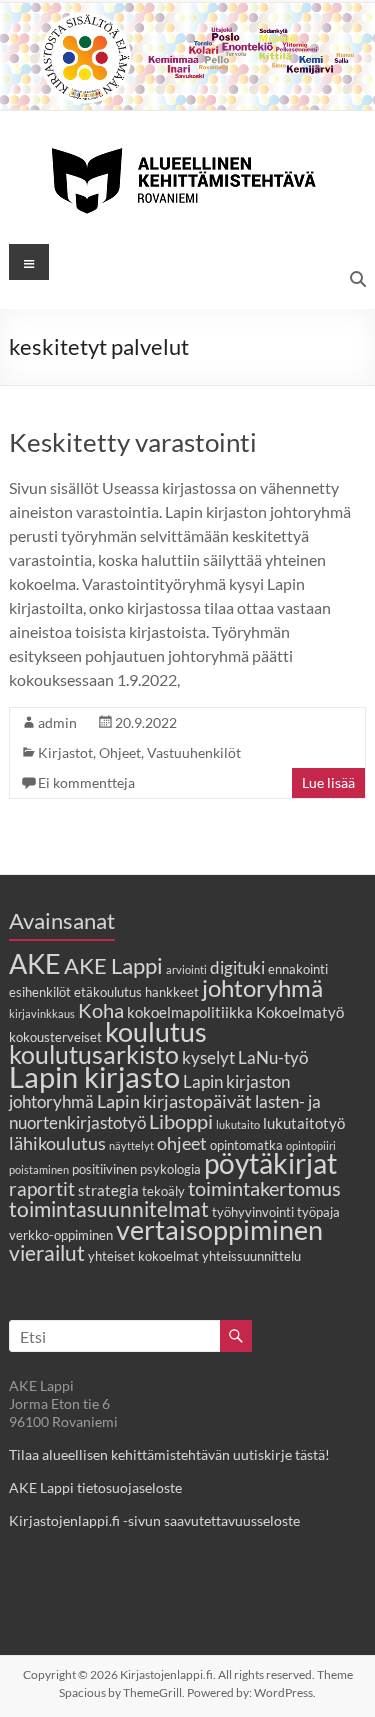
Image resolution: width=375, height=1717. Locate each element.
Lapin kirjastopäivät (174, 1101)
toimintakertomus (264, 1188)
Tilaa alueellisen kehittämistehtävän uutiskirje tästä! (169, 1454)
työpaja (318, 1212)
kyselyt (208, 1058)
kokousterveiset (55, 1037)
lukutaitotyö (304, 1123)
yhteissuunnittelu (251, 1256)
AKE (35, 964)
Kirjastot (65, 752)
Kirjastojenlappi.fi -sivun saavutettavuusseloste (154, 1520)
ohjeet (182, 1143)
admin (57, 722)
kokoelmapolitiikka (190, 1012)
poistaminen (39, 1169)
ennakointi (298, 969)
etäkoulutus (108, 992)
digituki (237, 968)
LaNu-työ (273, 1058)
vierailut (47, 1252)
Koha (101, 1010)
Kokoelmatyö (300, 1012)
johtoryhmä (262, 987)
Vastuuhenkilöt (194, 752)
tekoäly (163, 1191)
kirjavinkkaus (42, 1013)
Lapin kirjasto (94, 1076)
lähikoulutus (57, 1143)
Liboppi (181, 1121)
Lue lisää (328, 782)
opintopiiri (311, 1145)
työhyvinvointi (253, 1212)
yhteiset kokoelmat (143, 1256)
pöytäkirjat (270, 1163)
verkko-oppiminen (61, 1235)
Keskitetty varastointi (133, 442)
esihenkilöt (40, 992)
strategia (108, 1190)
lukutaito (238, 1124)
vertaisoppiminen (219, 1230)
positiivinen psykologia (136, 1169)
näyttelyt (131, 1145)
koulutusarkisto (94, 1054)
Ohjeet (120, 752)
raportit (42, 1188)
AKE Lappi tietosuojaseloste (95, 1487)
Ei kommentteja (86, 782)
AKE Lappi (113, 965)
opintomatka (246, 1145)
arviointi (186, 969)
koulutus (156, 1031)
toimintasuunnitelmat (109, 1208)
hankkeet (172, 992)
